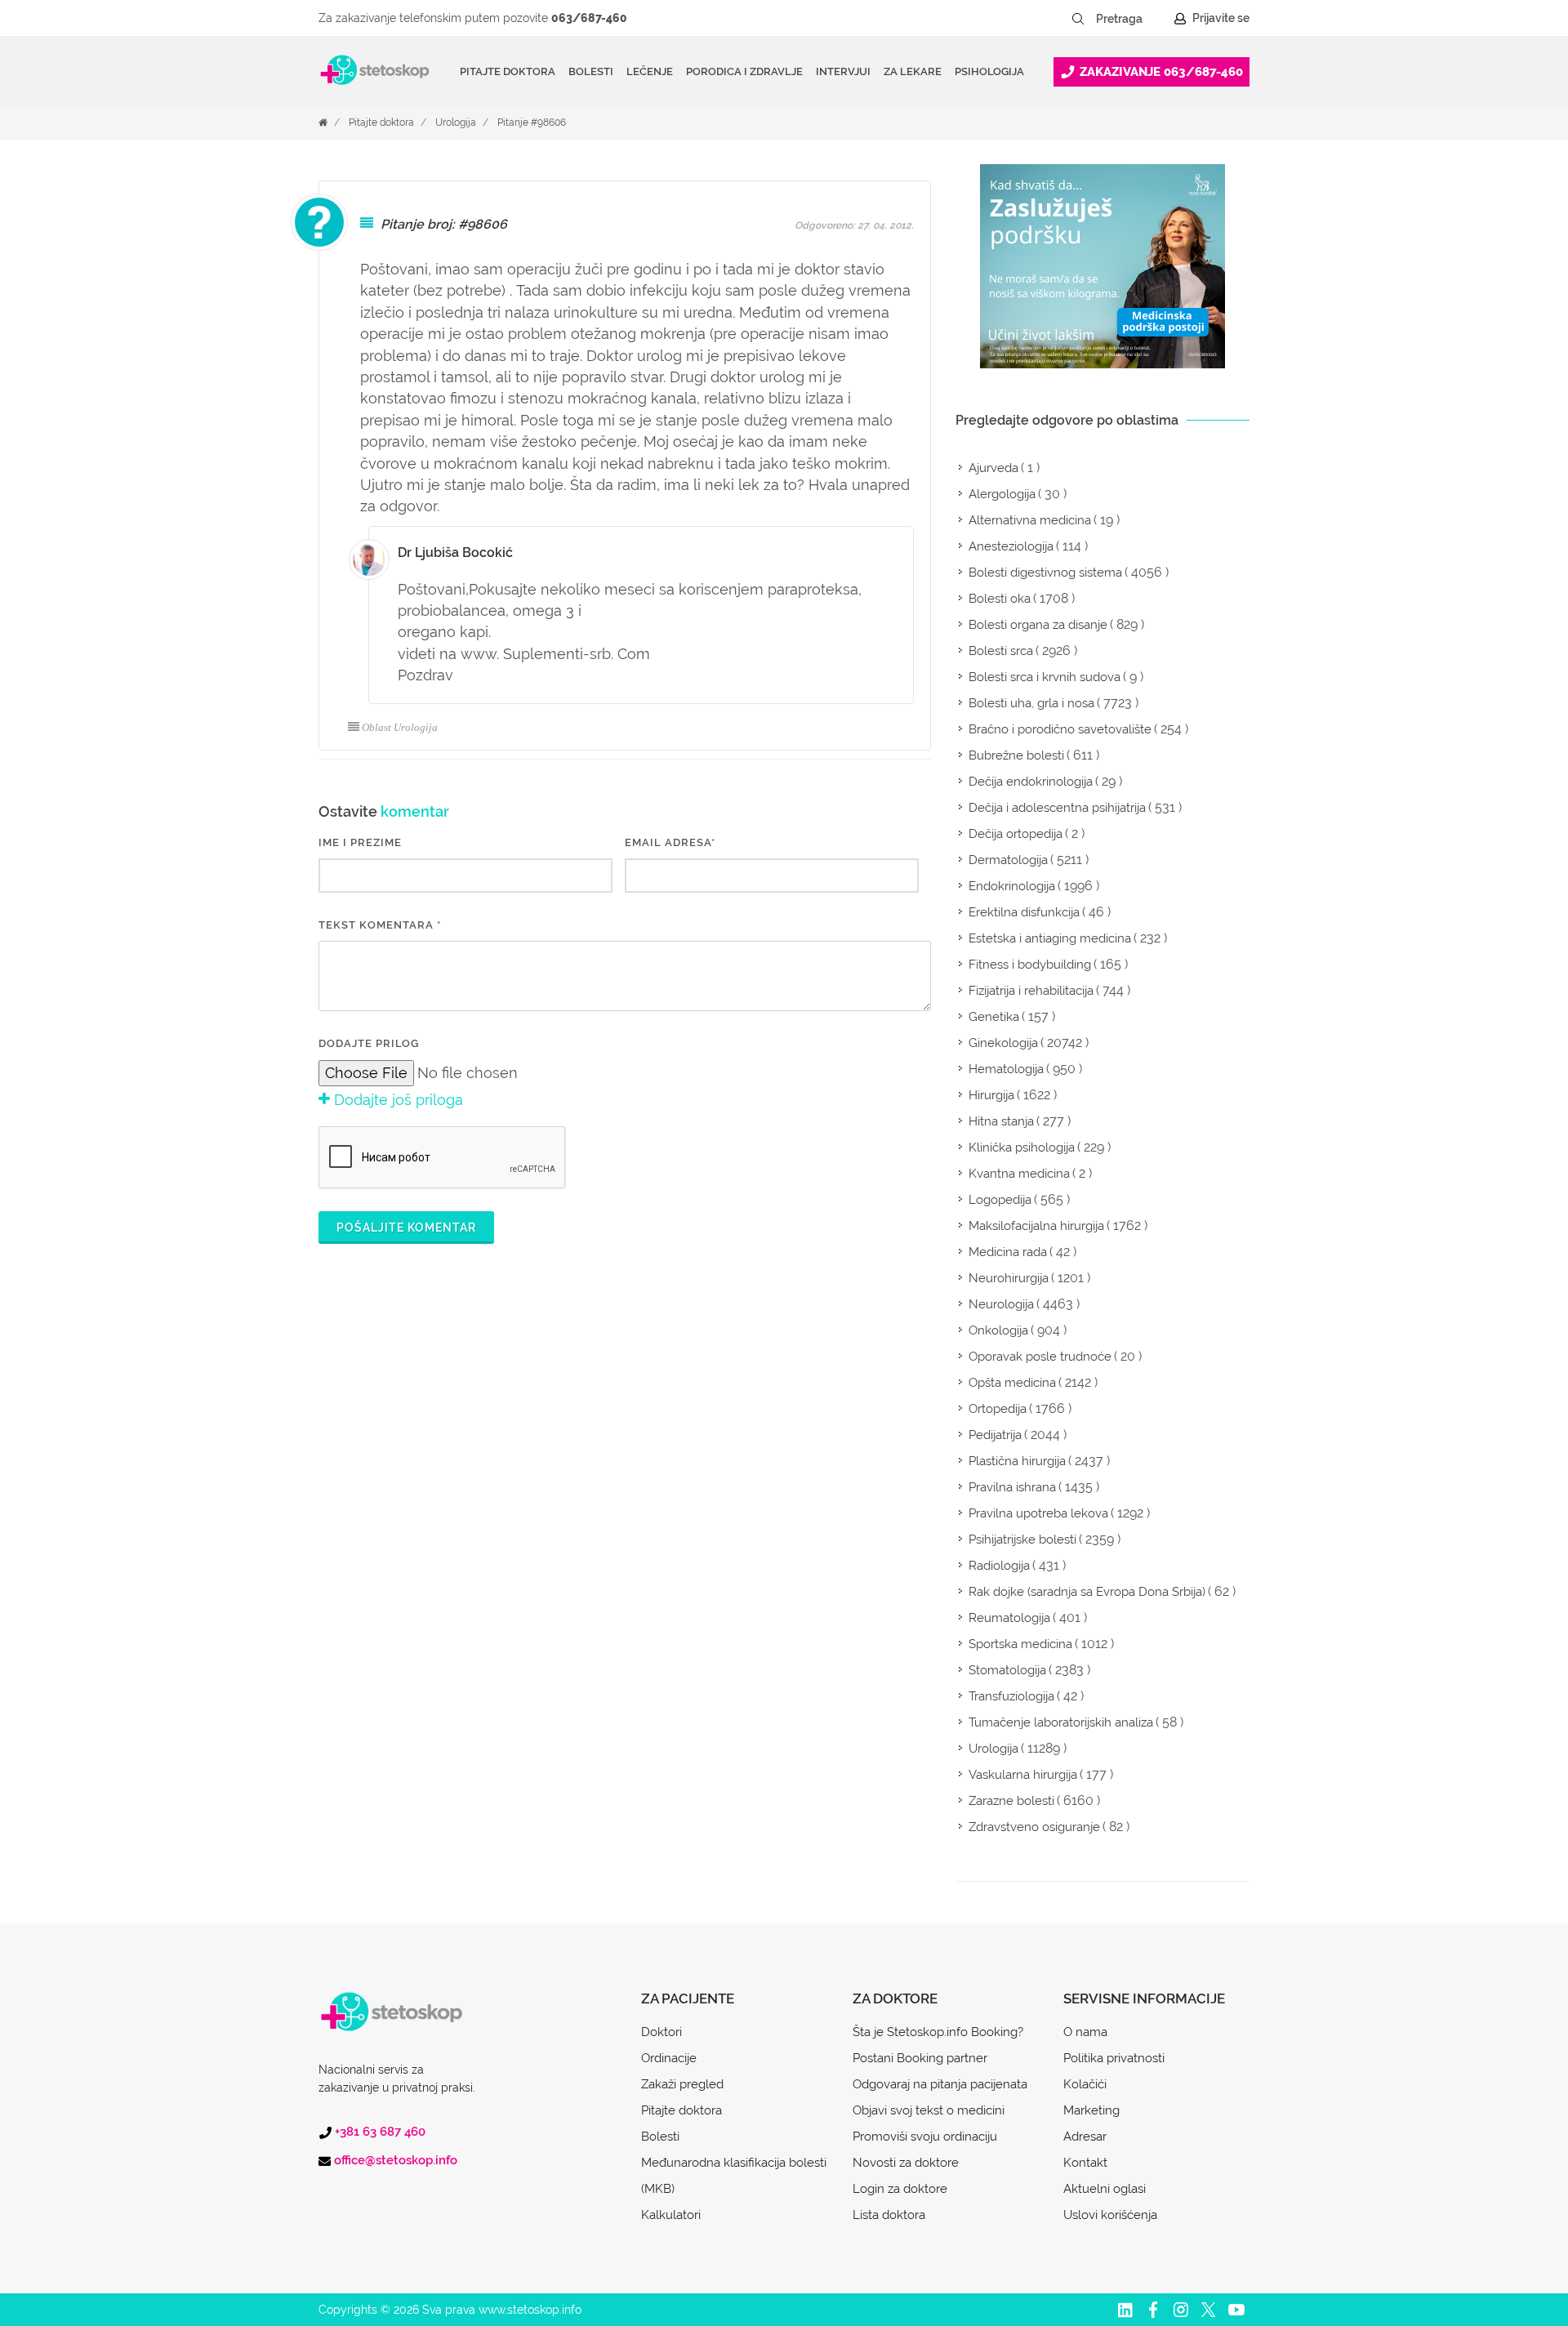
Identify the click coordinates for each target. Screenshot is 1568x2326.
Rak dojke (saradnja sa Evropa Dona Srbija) (1087, 1592)
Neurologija (1001, 1304)
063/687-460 (589, 18)
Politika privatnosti (1114, 2058)
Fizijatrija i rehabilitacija (1031, 991)
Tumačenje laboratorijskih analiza (1061, 1722)
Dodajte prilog (369, 1043)
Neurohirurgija (1009, 1278)
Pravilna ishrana (1012, 1487)
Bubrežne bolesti (1016, 755)
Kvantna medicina (1019, 1174)
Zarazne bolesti (1011, 1801)
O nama (1085, 2032)
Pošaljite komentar (406, 1228)
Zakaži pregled (682, 2084)
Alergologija (1002, 494)
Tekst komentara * (380, 925)
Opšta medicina (1012, 1383)
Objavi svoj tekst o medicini (929, 2110)
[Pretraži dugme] (1078, 19)
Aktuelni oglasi (1105, 2189)
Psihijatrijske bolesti (1022, 1540)
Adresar (1085, 2137)
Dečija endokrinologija (1031, 782)
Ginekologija (1003, 1043)
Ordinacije (669, 2058)
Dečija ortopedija (1016, 834)
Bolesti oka (1000, 599)
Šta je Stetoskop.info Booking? (938, 2032)
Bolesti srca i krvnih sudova (1045, 677)
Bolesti (660, 2137)
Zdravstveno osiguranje (1034, 1827)
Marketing (1091, 2110)
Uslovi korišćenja (1110, 2215)
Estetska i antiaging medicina (1050, 938)
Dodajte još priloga (396, 1100)
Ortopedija (998, 1409)
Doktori (661, 2032)
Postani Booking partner (920, 2058)
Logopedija (1000, 1200)
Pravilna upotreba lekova (1038, 1513)
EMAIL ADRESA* (670, 842)
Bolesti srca (1001, 651)
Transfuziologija (1011, 1696)
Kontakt (1085, 2163)
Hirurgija (991, 1095)
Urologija (456, 123)
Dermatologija (1008, 860)
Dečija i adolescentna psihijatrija (1057, 808)
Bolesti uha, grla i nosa (1031, 703)
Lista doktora (889, 2215)
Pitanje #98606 (532, 123)
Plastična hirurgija (1017, 1461)
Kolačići (1085, 2084)
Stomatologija (1007, 1670)
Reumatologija (1009, 1618)
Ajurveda (993, 468)
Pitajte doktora (508, 71)
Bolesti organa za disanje (1038, 625)
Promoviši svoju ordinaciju (925, 2137)
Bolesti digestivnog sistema (1045, 573)
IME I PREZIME (360, 842)
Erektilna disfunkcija (1024, 912)
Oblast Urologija (400, 727)
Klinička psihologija (1022, 1147)
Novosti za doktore (906, 2163)
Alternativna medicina (1030, 520)
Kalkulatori (671, 2215)
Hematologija (1006, 1069)
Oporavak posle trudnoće (1040, 1357)
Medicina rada (1008, 1252)
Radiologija (999, 1566)
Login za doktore (900, 2189)
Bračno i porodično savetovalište (1060, 729)
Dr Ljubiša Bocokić (455, 553)
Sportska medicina (1020, 1644)
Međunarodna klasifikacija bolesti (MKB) (734, 2176)
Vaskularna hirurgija (1023, 1775)
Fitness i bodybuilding (1030, 965)
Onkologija (998, 1330)
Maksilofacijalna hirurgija (1036, 1226)
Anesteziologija (1011, 546)
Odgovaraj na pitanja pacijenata (940, 2084)
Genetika (994, 1017)
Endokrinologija (1012, 886)
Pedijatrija (995, 1435)
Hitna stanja (1001, 1121)
